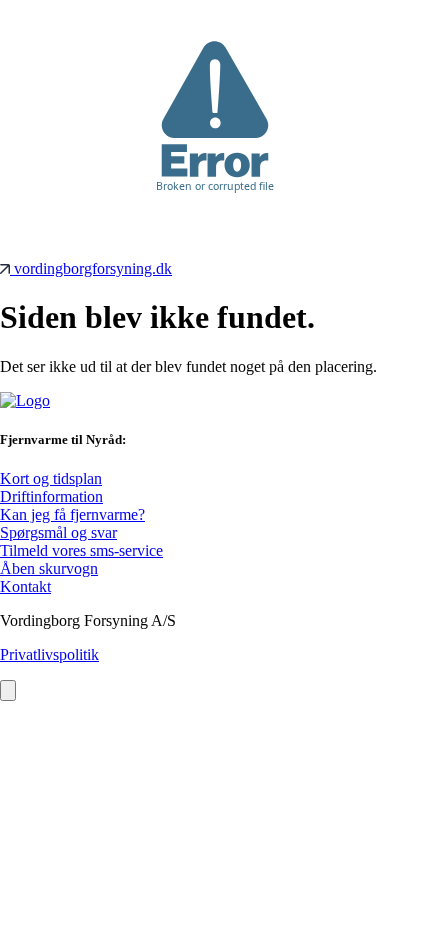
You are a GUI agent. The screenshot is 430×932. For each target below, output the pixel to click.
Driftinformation (51, 496)
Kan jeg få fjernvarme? (72, 514)
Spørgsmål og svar (58, 532)
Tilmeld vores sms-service (81, 550)
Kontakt (25, 586)
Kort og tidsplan (51, 478)
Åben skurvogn (49, 568)
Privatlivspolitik (49, 654)
